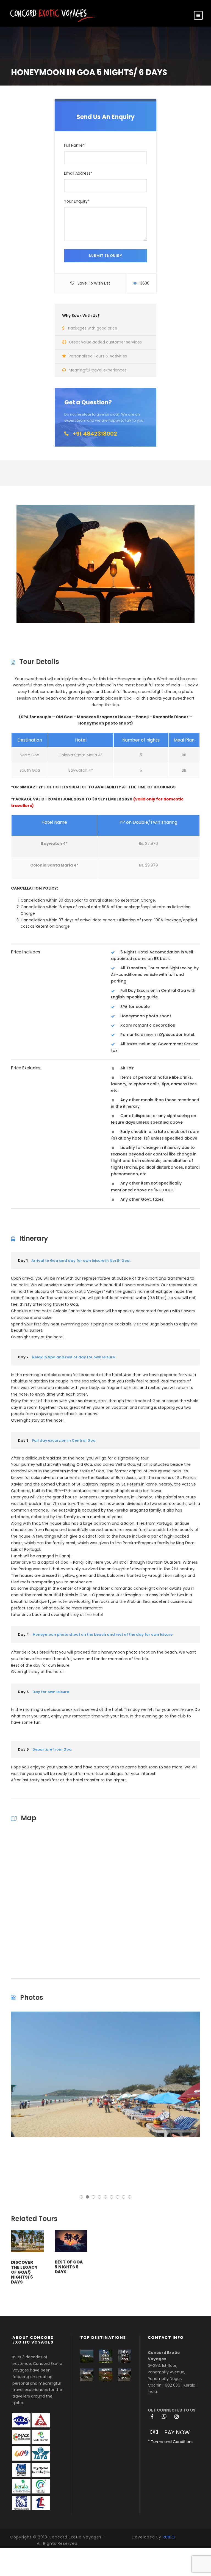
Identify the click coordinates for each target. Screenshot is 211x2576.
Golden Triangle (106, 2357)
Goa (87, 2356)
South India (124, 2376)
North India (105, 2376)
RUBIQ (169, 2537)
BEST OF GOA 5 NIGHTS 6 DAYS (69, 2267)
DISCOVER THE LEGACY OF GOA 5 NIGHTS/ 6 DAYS (24, 2272)
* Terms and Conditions (171, 2442)
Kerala (87, 2375)
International (124, 2357)
